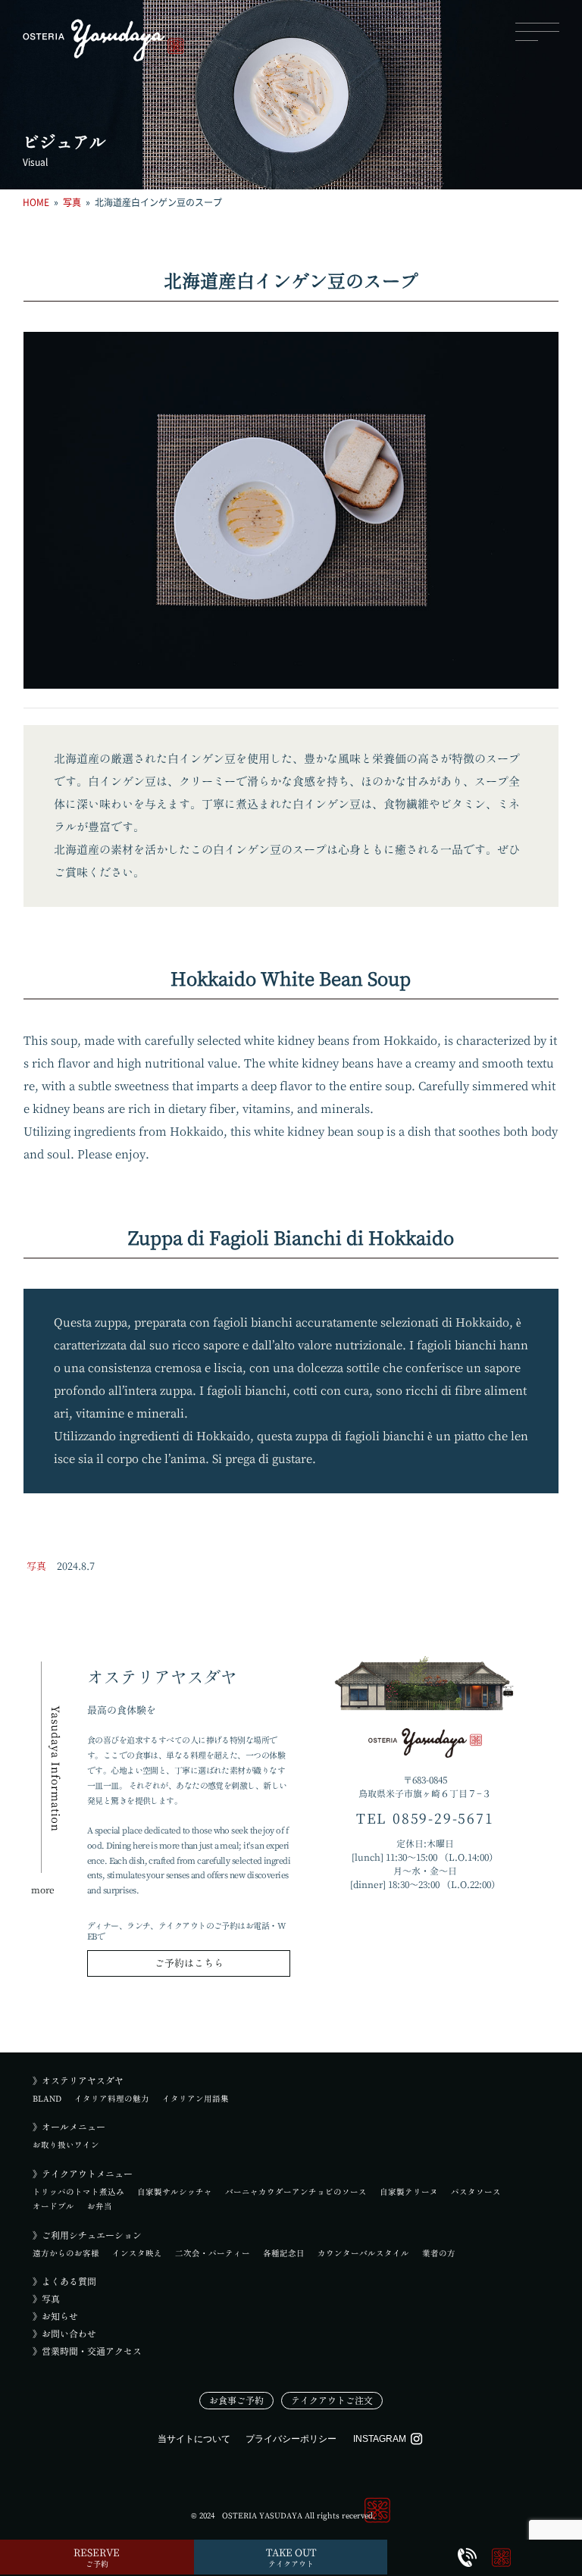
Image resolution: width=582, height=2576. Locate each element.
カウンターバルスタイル (363, 2253)
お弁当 (100, 2206)
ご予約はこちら (189, 1963)
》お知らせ (55, 2316)
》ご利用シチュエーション (87, 2235)
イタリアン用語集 (196, 2099)
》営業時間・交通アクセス (87, 2351)
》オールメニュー (69, 2127)
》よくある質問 (64, 2281)
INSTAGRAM (380, 2439)
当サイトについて (194, 2439)
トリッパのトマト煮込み (78, 2192)
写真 (36, 1566)
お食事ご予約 (236, 2400)
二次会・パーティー (213, 2253)
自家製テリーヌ (409, 2192)
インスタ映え (137, 2253)
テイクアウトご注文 (332, 2400)
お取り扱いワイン (66, 2145)
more (43, 1890)
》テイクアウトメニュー (83, 2174)
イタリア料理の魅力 (112, 2099)
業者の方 (439, 2253)
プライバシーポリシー (291, 2439)
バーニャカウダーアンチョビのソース (296, 2192)
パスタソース (476, 2192)
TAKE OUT (291, 2558)
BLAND (47, 2099)
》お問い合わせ (64, 2334)
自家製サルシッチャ (175, 2192)
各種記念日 (284, 2253)
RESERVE (97, 2558)
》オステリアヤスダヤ (78, 2080)
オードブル (53, 2206)
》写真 (46, 2299)
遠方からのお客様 (66, 2253)
